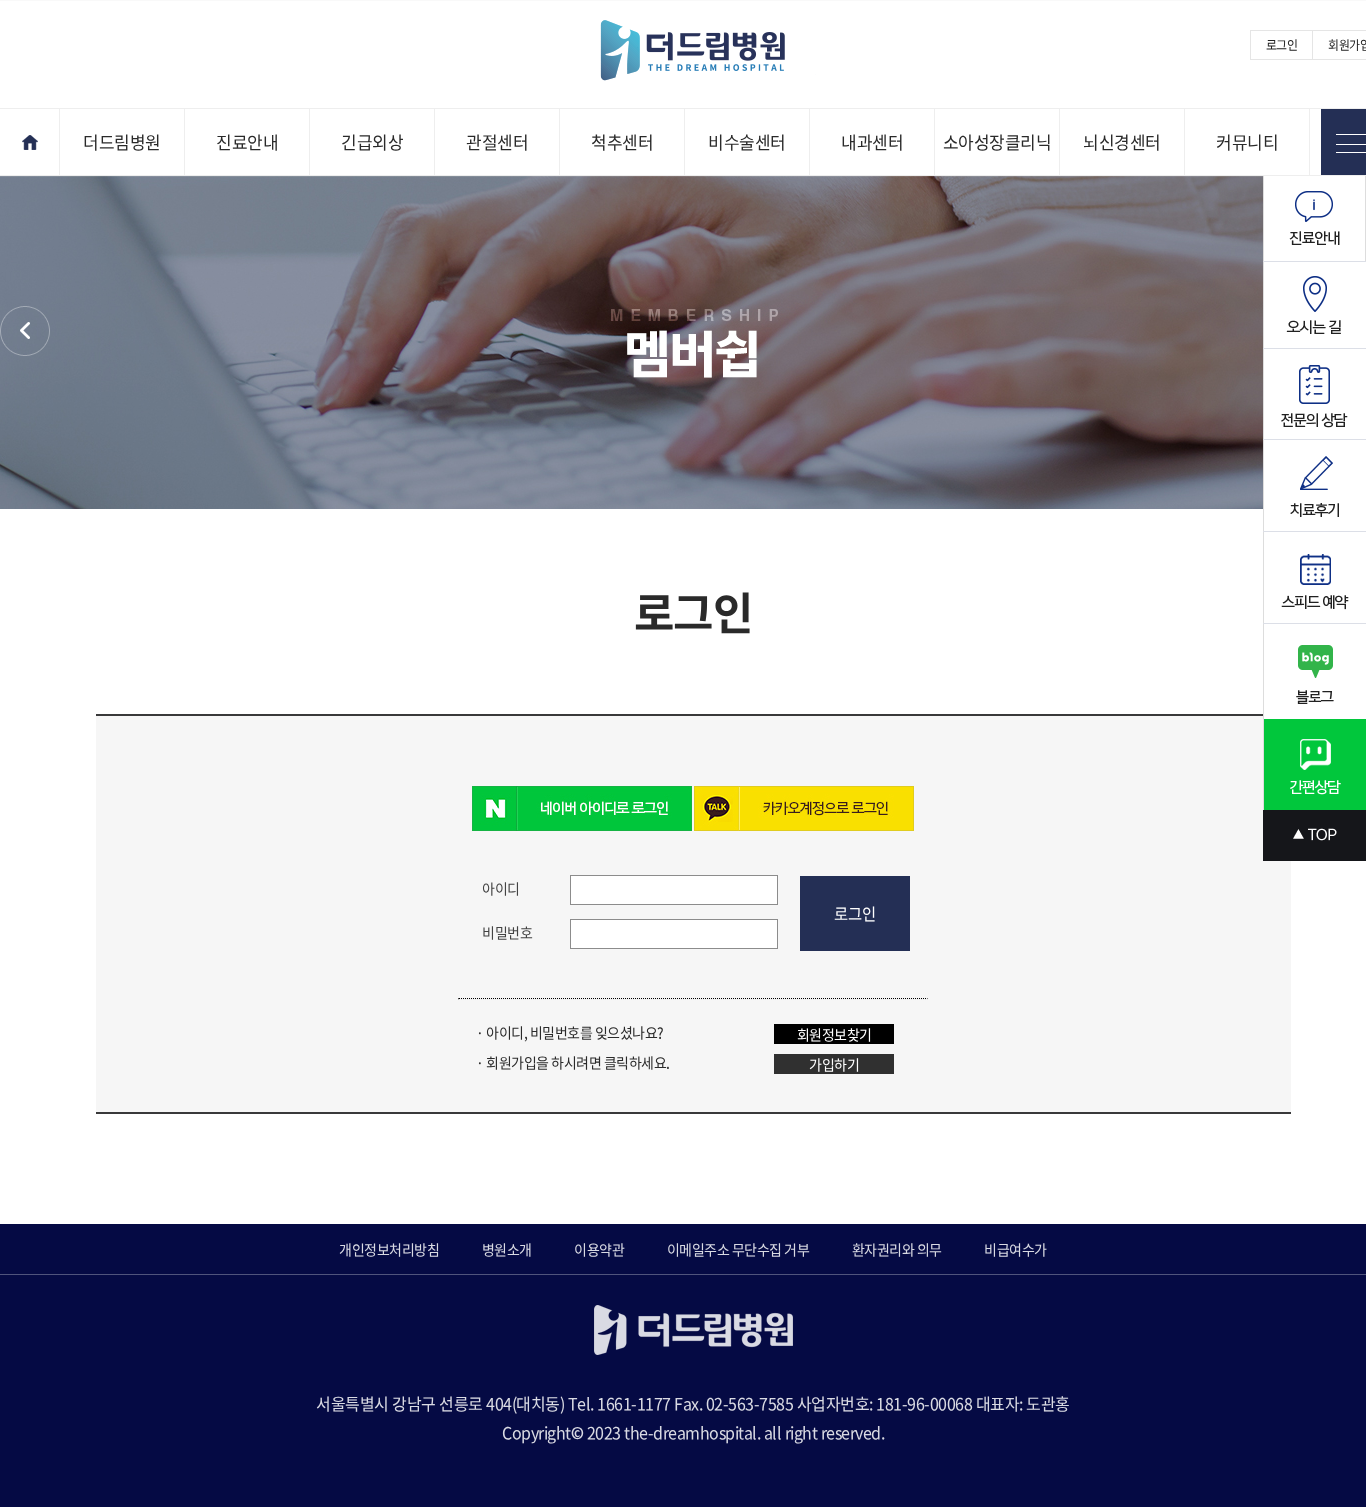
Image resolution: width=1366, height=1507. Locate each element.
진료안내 (247, 141)
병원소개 (507, 1249)
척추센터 (622, 141)
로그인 (1282, 45)
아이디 (501, 888)
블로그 (1314, 671)
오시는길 (1314, 305)
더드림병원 (122, 141)
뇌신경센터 (1122, 141)
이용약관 (599, 1249)
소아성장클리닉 (997, 141)
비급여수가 (1015, 1249)
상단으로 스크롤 (1314, 835)
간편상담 (1314, 764)
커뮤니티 (1247, 141)
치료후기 (1314, 486)
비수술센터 (747, 141)
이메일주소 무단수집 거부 (738, 1249)
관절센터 (497, 141)
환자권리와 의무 (897, 1249)
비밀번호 (507, 932)
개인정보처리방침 (389, 1249)
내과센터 (872, 141)
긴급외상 (372, 141)
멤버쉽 (25, 331)
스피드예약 (1314, 578)
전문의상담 (1314, 394)
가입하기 (834, 1064)
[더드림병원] (708, 51)
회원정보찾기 (834, 1034)
